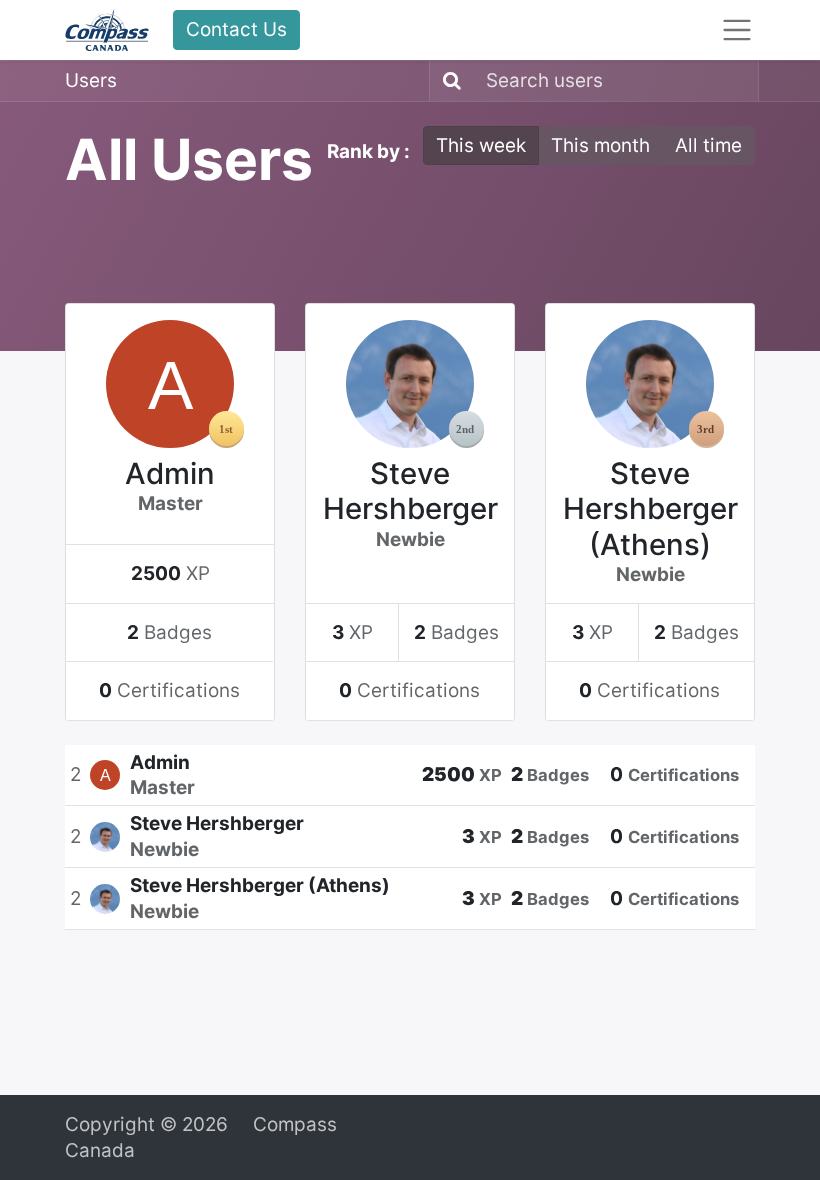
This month (600, 145)
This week (481, 145)
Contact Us (236, 29)
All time (708, 145)
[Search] (448, 81)
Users (91, 80)
